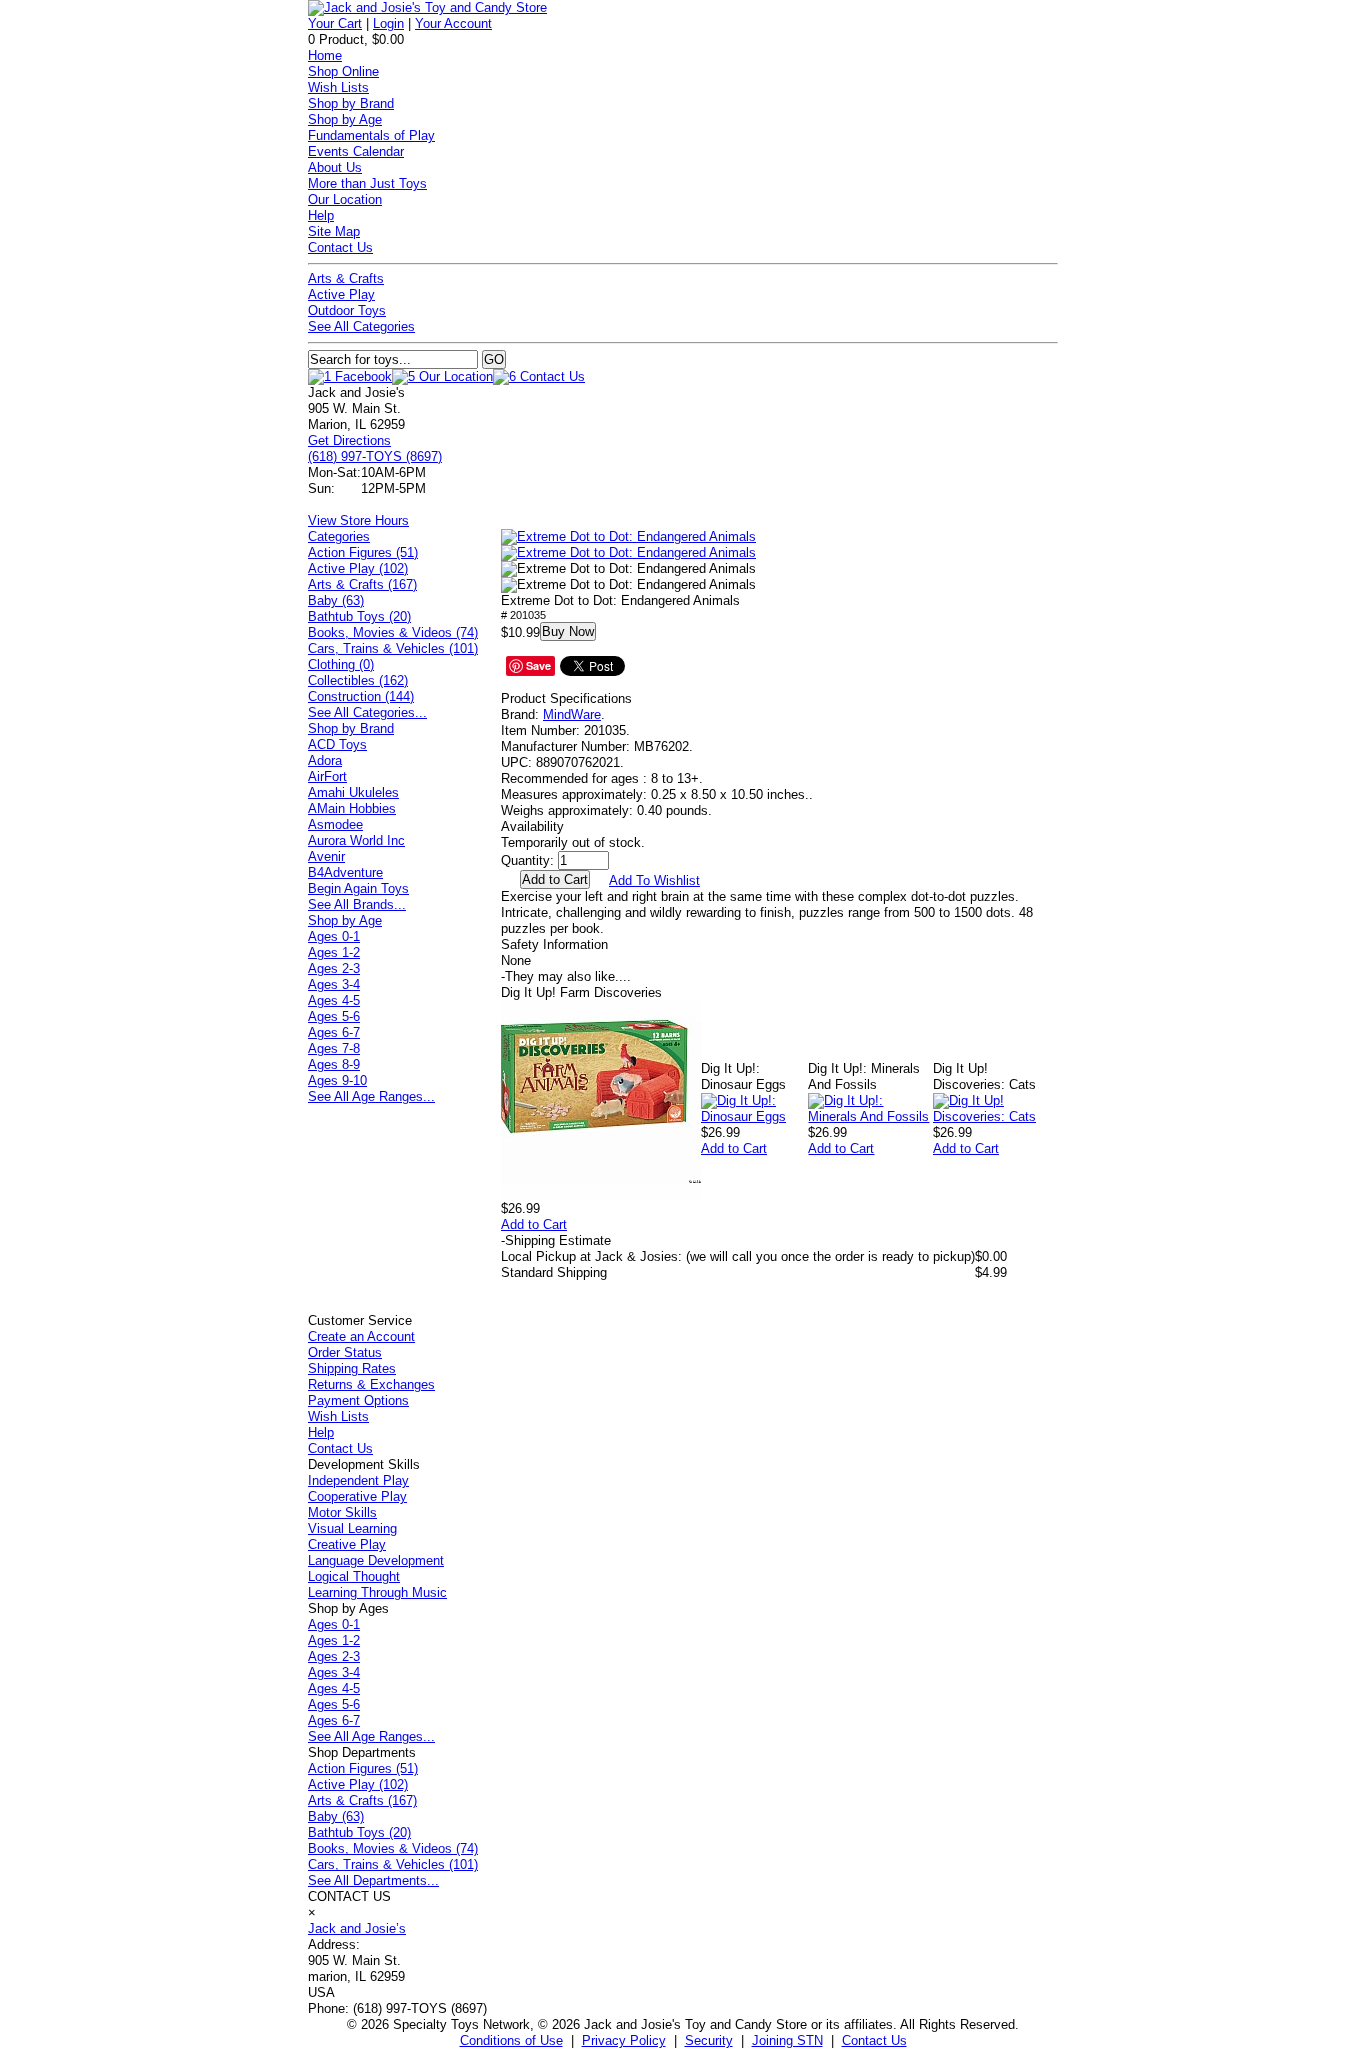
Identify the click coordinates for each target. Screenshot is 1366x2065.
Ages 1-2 (334, 952)
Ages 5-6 (334, 1016)
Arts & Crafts (346, 278)
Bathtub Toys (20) (359, 616)
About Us (335, 167)
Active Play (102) (358, 568)
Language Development (376, 1560)
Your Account (453, 23)
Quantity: (527, 860)
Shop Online (343, 71)
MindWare (572, 714)
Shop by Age (345, 119)
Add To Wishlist (654, 880)
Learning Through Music (377, 1592)
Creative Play (347, 1544)
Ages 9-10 (337, 1080)
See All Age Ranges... (371, 1096)
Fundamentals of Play (371, 135)
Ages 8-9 (334, 1064)
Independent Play (358, 1480)
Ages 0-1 (334, 936)
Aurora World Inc (356, 840)
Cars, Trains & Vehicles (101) (393, 648)
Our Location (345, 199)
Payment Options (358, 1400)
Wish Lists (338, 87)
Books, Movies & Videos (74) (393, 632)
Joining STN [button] (787, 2040)
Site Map (334, 231)
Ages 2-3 (334, 968)
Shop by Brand (351, 103)
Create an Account (361, 1336)
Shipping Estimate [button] (556, 1240)
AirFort (327, 776)
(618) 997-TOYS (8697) (375, 456)
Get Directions (349, 440)
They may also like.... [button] (566, 976)
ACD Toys (337, 744)
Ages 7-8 (334, 1048)
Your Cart (335, 23)
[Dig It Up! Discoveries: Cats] (995, 1116)
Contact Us (340, 247)
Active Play (341, 294)
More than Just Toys (367, 183)
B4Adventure (345, 872)
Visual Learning (352, 1528)
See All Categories (361, 326)
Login (388, 23)
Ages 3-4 (334, 984)
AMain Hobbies (352, 808)
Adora (325, 760)
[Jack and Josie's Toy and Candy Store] (427, 7)
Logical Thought (354, 1576)
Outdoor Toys (347, 310)
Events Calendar (356, 151)
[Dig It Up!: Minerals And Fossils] (870, 1116)
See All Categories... (367, 712)
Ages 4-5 (334, 1000)
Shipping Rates (352, 1368)
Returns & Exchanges (371, 1384)
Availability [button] (532, 826)
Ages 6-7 (334, 1032)
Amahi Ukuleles (353, 792)
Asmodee (335, 824)
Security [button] (709, 2040)
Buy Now (568, 631)
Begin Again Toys (358, 888)
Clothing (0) (341, 664)
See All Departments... (373, 1880)
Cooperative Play (357, 1496)
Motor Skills (342, 1512)
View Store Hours (358, 520)
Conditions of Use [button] (511, 2040)
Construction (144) (361, 696)
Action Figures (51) (363, 552)
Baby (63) (336, 600)
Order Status (345, 1352)
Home (325, 55)
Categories (339, 536)
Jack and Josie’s (357, 1928)
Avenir (326, 856)
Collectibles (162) (358, 680)
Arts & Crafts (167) (362, 584)
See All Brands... (357, 904)
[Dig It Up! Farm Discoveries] (601, 1196)
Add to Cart (534, 1224)
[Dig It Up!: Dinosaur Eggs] (754, 1116)
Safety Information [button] (554, 944)
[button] (628, 537)
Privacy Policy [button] (624, 2040)
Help (321, 215)
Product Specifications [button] (566, 698)
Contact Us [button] (874, 2040)
